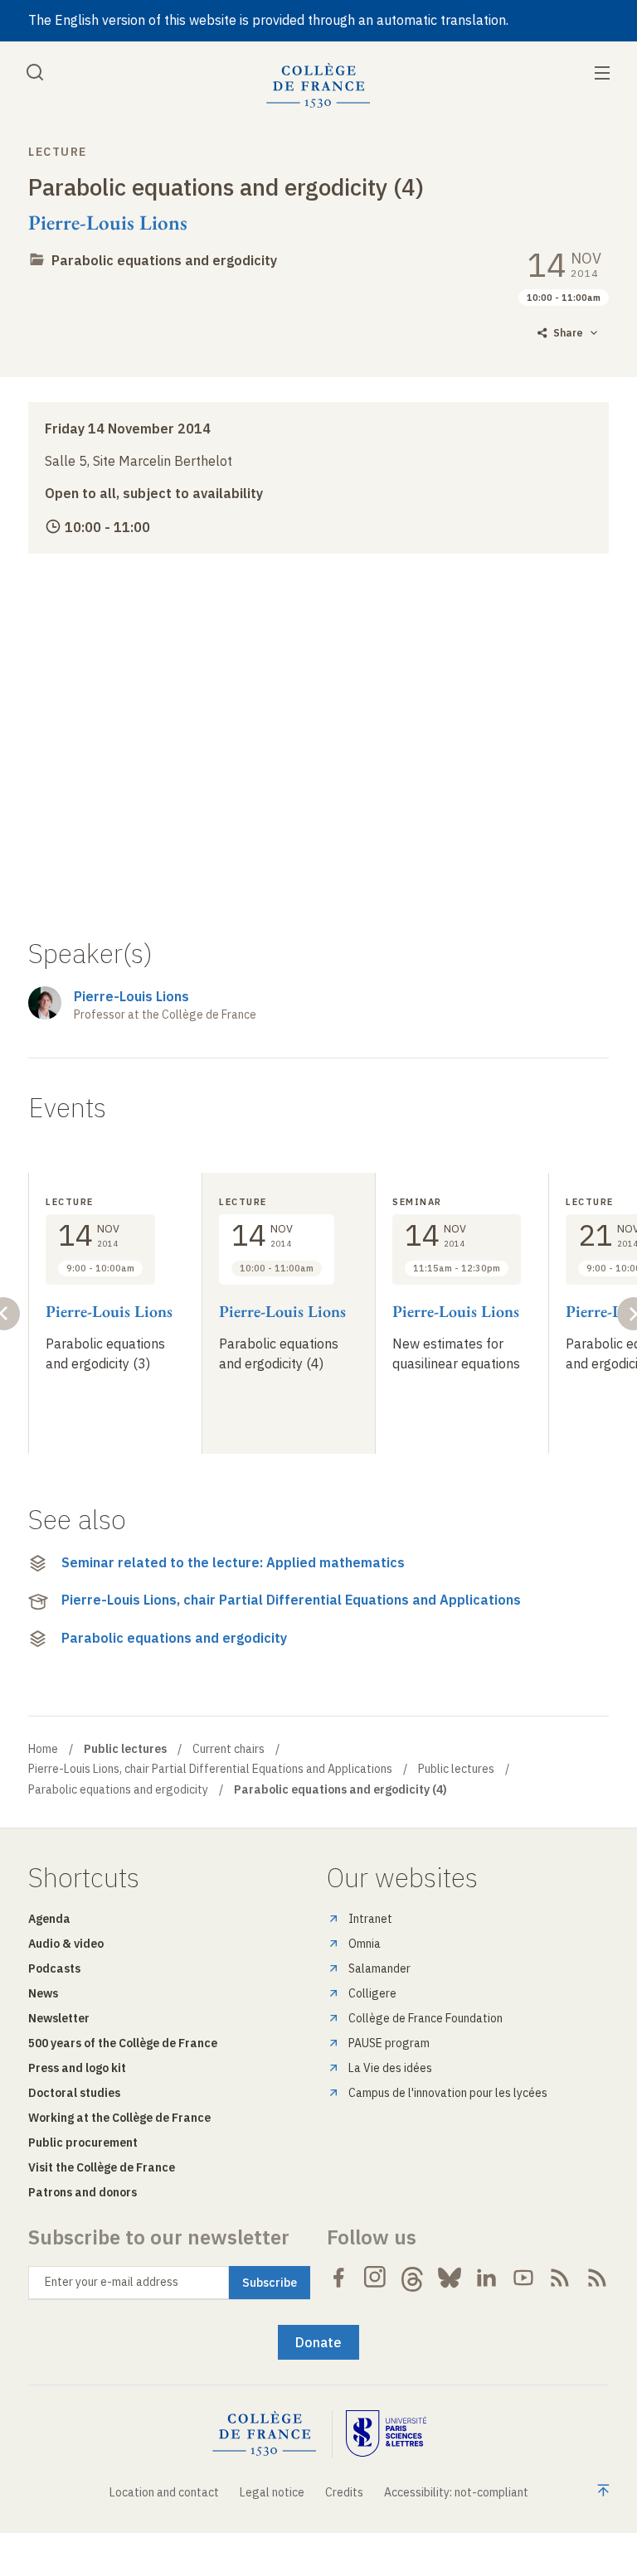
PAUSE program (389, 2043)
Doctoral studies (74, 2093)
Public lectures (456, 1769)
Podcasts (54, 1968)
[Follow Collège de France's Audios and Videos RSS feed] (597, 2278)
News (43, 1993)
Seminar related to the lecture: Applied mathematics (233, 1562)
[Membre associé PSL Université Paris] (387, 2434)
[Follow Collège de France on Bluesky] (450, 2278)
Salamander (379, 1968)
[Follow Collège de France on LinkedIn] (486, 2278)
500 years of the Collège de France (123, 2043)
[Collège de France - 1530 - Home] (318, 86)
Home (43, 1749)
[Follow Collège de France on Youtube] (523, 2278)
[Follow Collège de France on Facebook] (338, 2278)
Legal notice (272, 2492)
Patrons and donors (83, 2192)
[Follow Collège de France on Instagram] (376, 2278)
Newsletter (59, 2018)
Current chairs (229, 1749)
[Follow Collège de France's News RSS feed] (560, 2278)
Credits (344, 2492)
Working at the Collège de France (119, 2118)
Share (568, 333)
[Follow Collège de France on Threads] (412, 2278)
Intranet (370, 1919)
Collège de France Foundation (425, 2018)
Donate (318, 2342)
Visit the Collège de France (102, 2167)
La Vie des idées (390, 2068)
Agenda (49, 1919)
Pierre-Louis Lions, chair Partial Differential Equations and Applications (291, 1600)
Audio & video (66, 1944)
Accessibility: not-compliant (456, 2492)
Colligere (372, 1993)
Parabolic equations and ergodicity (164, 260)
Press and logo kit (77, 2068)
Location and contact (164, 2492)
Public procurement (83, 2143)
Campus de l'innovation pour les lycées (448, 2093)
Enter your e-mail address (112, 2282)
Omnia (365, 1944)
